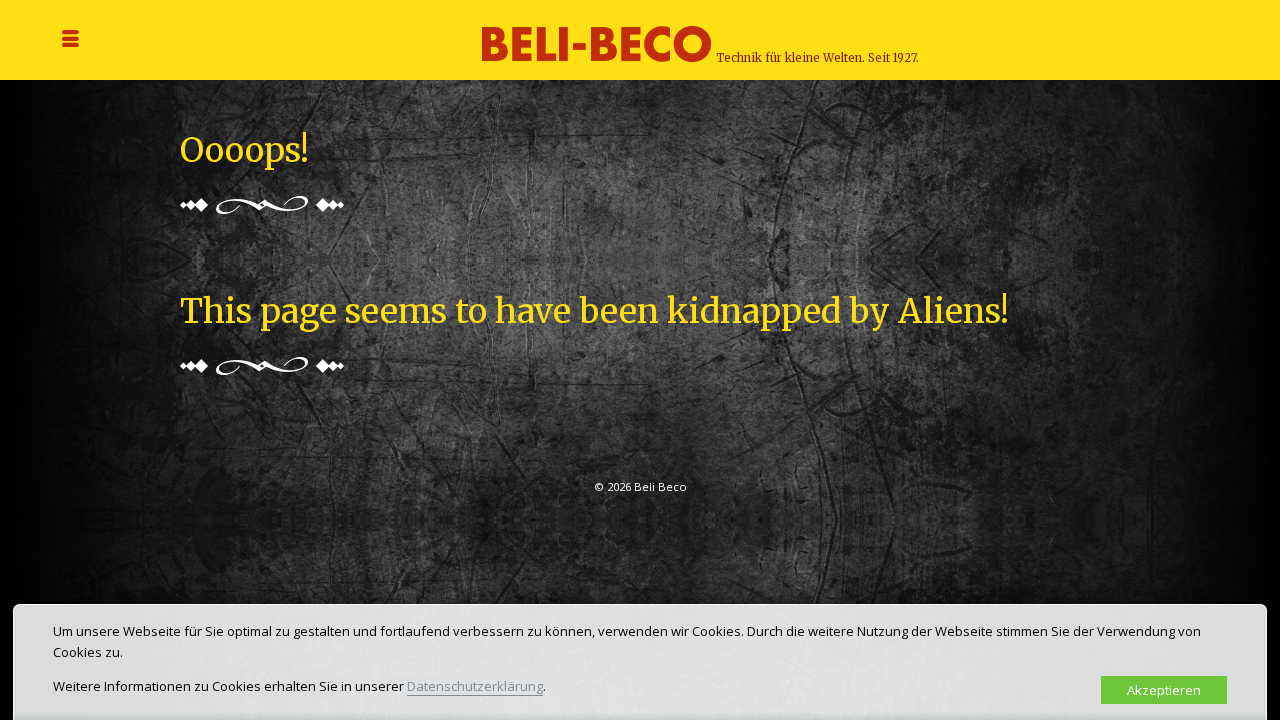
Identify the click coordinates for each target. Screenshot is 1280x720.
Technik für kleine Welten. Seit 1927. (817, 58)
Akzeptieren (1164, 690)
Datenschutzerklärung (475, 686)
